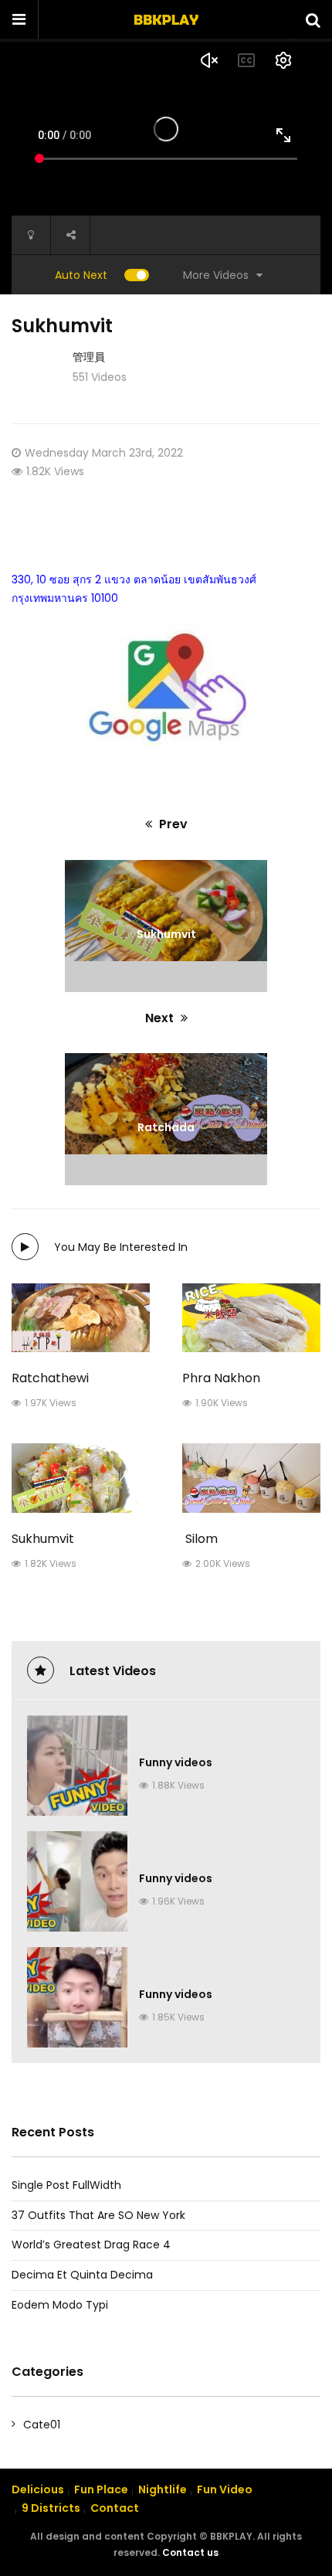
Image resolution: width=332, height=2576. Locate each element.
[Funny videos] (77, 1765)
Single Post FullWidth (66, 2185)
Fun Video (225, 2489)
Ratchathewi (50, 1378)
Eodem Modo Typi (60, 2305)
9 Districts (51, 2508)
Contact (115, 2508)
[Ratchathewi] (81, 1318)
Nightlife (163, 2489)
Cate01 (42, 2425)
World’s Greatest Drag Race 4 (91, 2245)
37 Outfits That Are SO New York (98, 2215)
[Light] (31, 235)
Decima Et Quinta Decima (82, 2275)
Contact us (190, 2552)
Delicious (38, 2489)
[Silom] (251, 1478)
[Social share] (70, 235)
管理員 (89, 357)
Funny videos (176, 1762)
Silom (200, 1539)
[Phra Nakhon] (251, 1318)
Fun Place (101, 2489)
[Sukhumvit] (81, 1478)
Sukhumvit (43, 1539)
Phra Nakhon (221, 1378)
